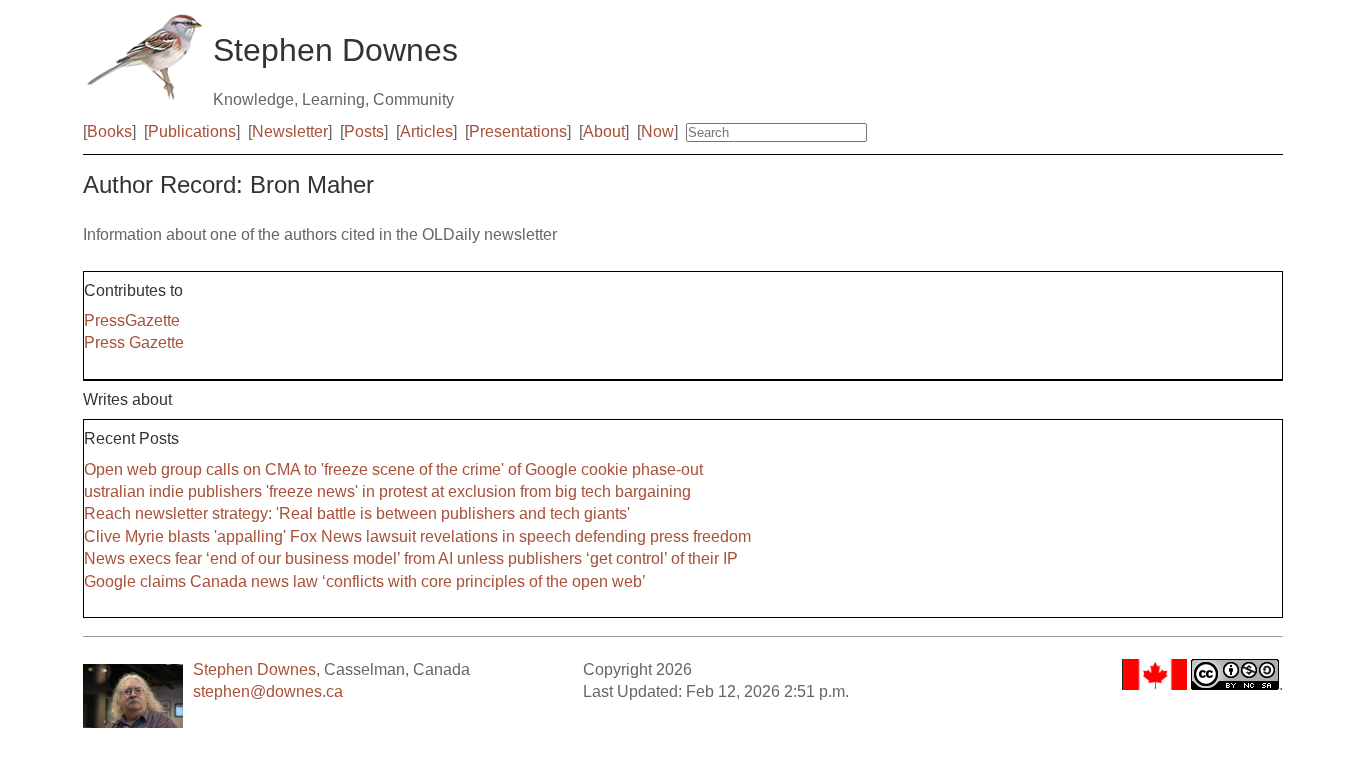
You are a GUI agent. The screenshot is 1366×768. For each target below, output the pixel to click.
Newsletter (290, 131)
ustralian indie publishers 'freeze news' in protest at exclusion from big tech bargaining (387, 491)
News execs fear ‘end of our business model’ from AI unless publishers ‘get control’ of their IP (411, 558)
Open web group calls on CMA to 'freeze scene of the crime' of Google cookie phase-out (393, 469)
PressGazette (132, 320)
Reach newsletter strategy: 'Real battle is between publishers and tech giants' (357, 513)
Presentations (518, 131)
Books (109, 131)
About (604, 131)
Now (657, 131)
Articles (426, 131)
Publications (192, 131)
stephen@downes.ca (268, 691)
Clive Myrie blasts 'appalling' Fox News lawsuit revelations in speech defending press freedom (417, 536)
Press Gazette (134, 342)
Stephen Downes (254, 669)
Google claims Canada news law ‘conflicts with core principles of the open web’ (365, 581)
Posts (364, 131)
